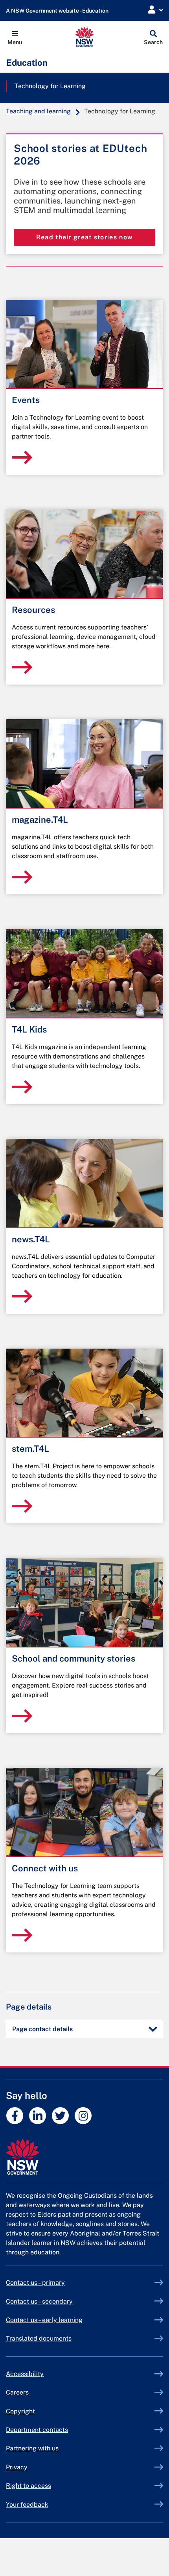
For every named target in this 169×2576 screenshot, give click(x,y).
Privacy (17, 2467)
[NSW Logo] (85, 37)
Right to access (28, 2486)
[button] (15, 37)
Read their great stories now (84, 237)
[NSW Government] (84, 2157)
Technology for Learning (50, 86)
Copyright (20, 2411)
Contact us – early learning (44, 2320)
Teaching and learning (38, 111)
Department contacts (37, 2430)
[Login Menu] (156, 10)
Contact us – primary (35, 2283)
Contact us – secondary (39, 2301)
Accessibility (25, 2374)
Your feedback (27, 2505)
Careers (17, 2392)
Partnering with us (32, 2448)
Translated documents (39, 2338)
